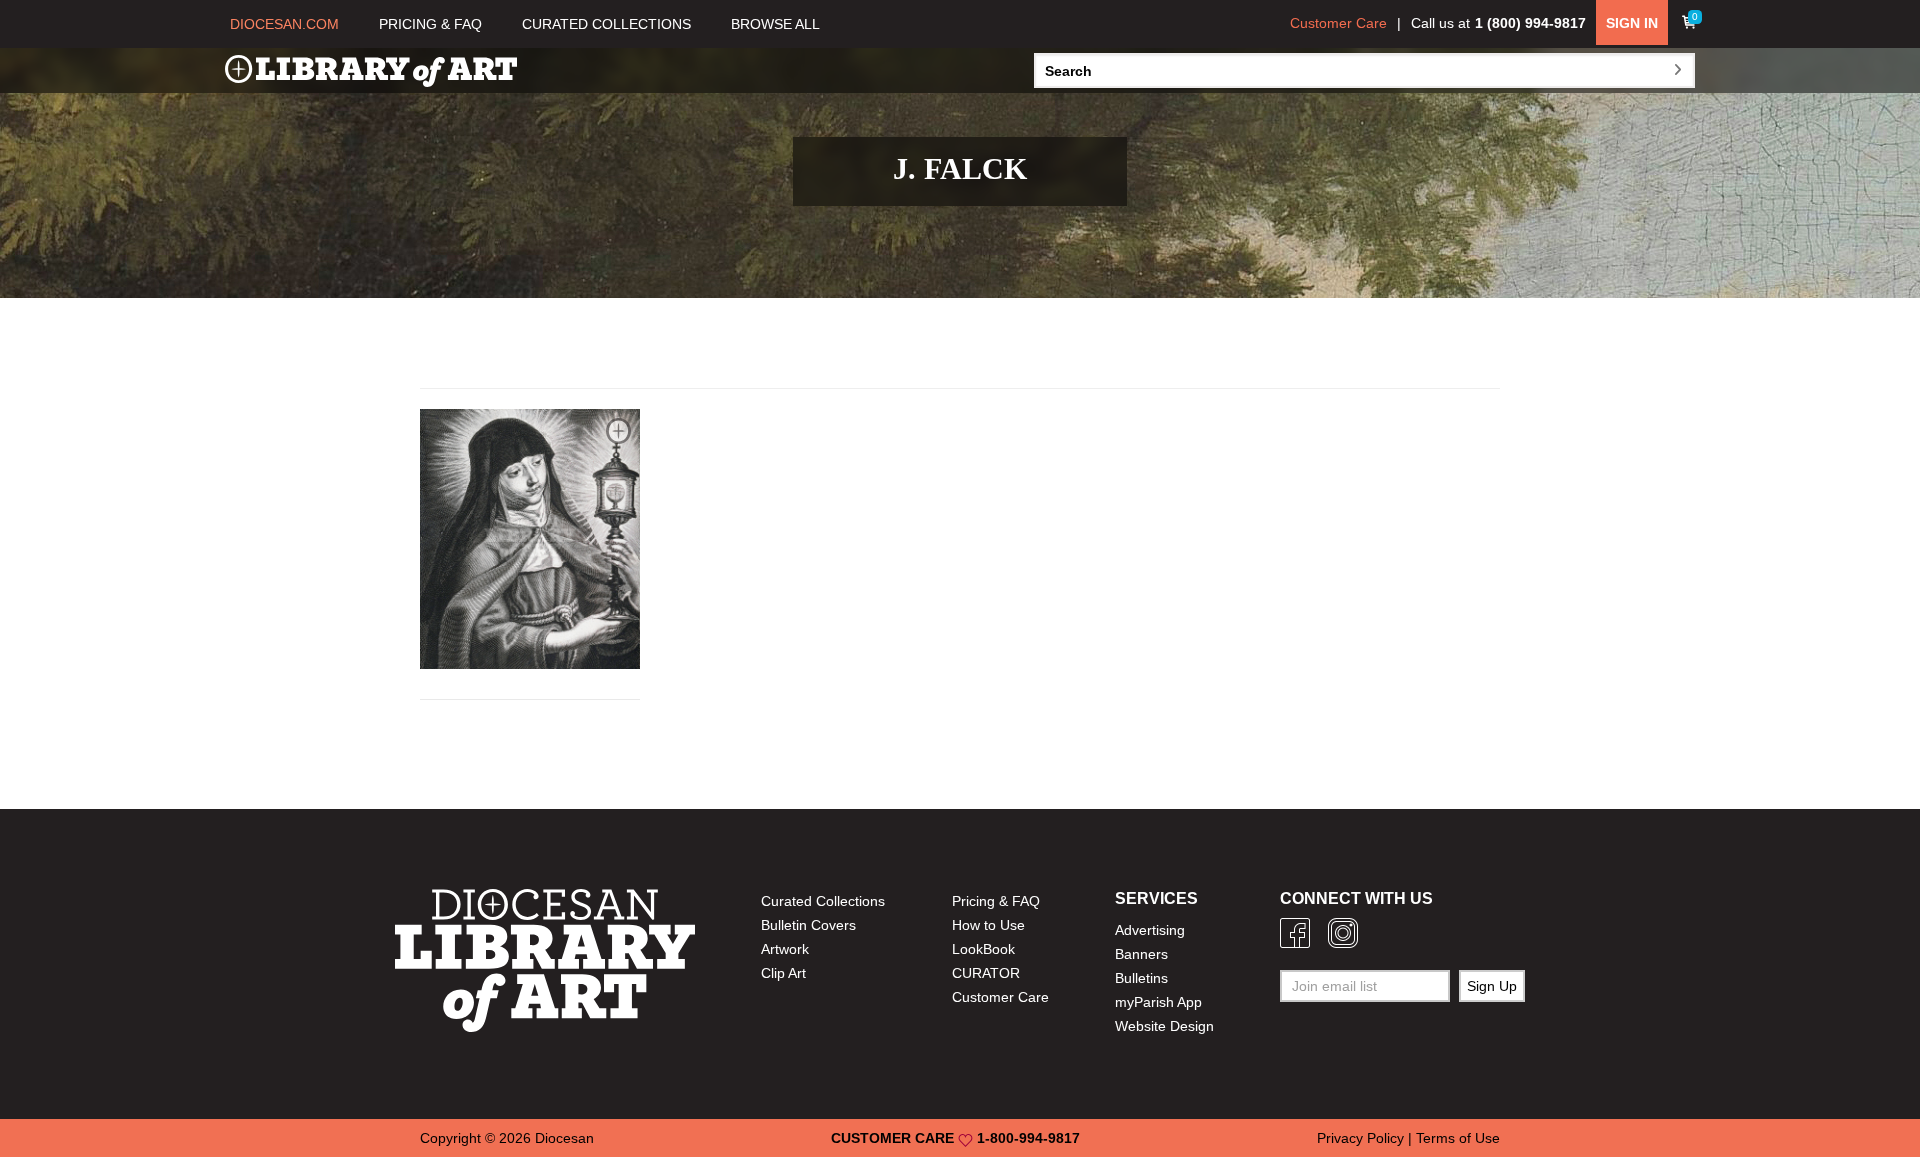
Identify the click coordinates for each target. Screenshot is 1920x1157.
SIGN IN (1632, 23)
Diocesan (564, 1138)
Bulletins (1141, 978)
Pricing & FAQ (996, 901)
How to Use (988, 925)
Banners (1141, 954)
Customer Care (1338, 23)
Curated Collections (823, 901)
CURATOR (986, 973)
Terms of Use (1458, 1138)
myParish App (1158, 1002)
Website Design (1164, 1026)
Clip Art (783, 973)
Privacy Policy (1360, 1138)
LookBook (983, 949)
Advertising (1150, 930)
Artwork (785, 949)
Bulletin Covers (808, 925)
